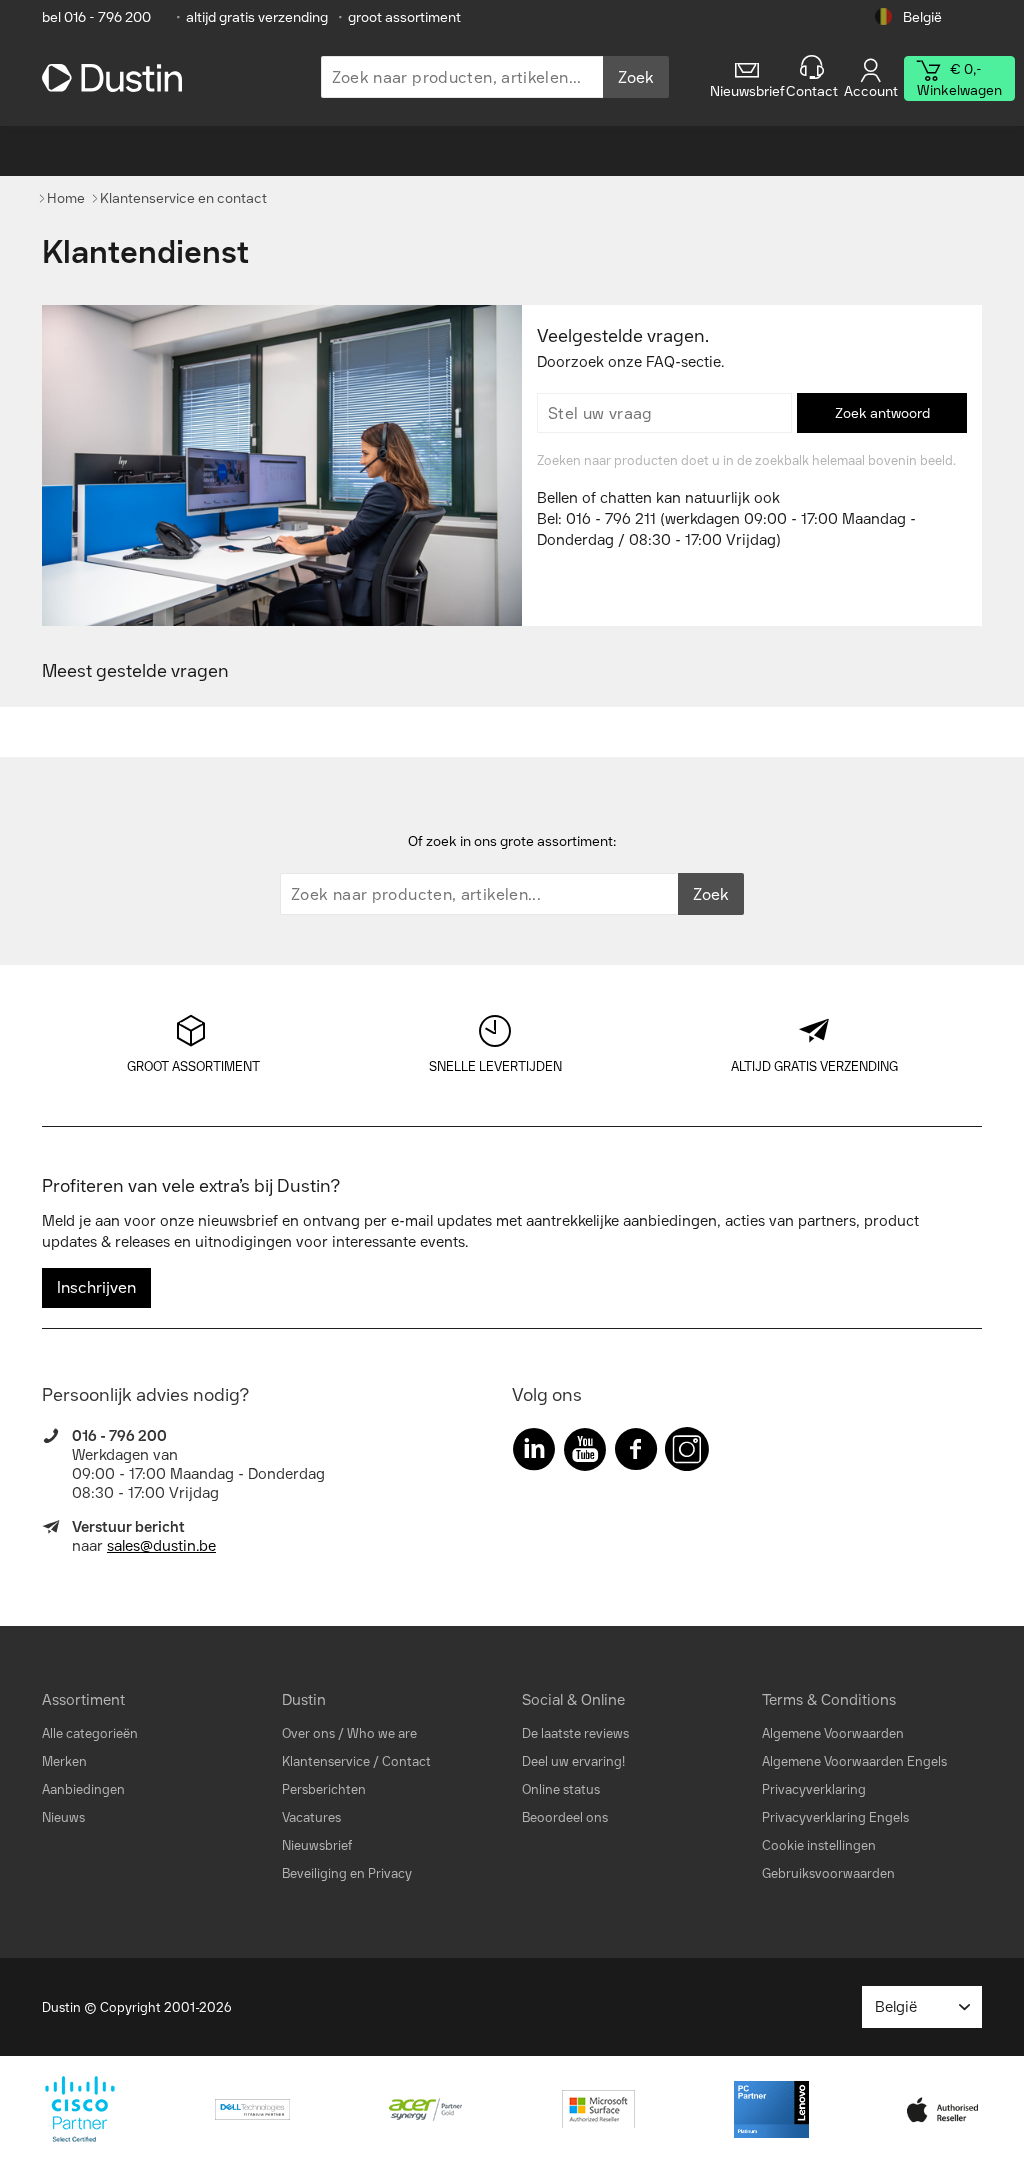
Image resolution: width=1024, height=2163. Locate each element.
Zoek (636, 77)
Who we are (382, 1733)
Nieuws (63, 1817)
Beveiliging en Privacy (347, 1873)
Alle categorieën (90, 1733)
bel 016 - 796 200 (96, 17)
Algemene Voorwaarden (833, 1733)
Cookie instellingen (819, 1845)
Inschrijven (96, 1287)
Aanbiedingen (83, 1789)
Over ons (308, 1733)
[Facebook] (636, 1453)
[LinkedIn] (534, 1453)
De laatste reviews (575, 1733)
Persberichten (324, 1789)
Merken (64, 1761)
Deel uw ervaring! (573, 1761)
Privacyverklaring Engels (835, 1817)
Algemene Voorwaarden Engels (854, 1761)
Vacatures (311, 1817)
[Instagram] (687, 1453)
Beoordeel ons (565, 1817)
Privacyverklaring (814, 1789)
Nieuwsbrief (317, 1845)
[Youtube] (585, 1453)
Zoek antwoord (882, 413)
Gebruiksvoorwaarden (828, 1873)
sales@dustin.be (161, 1546)
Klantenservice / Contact (356, 1761)
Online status (561, 1789)
